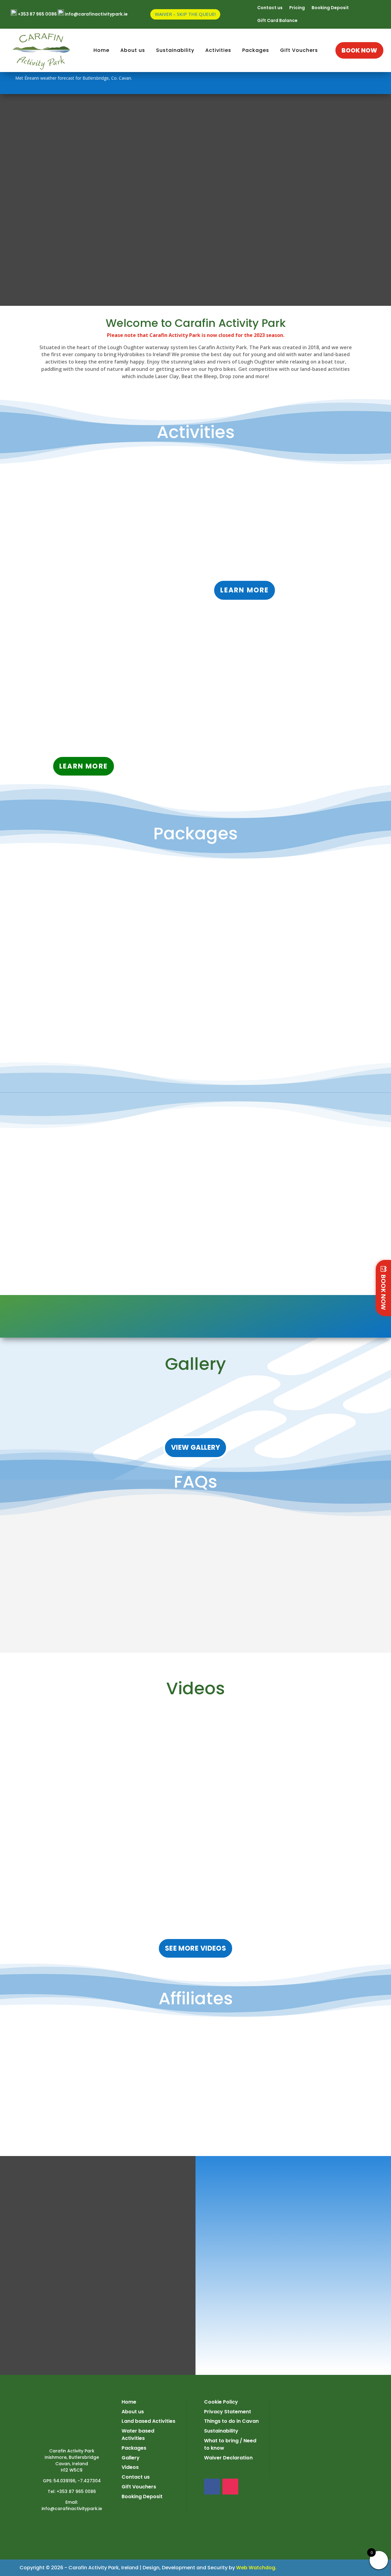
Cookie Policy (221, 2402)
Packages (256, 50)
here (289, 571)
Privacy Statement (228, 2412)
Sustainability (314, 1316)
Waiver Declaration (228, 2458)
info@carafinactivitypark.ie (72, 2509)
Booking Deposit (330, 8)
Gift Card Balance (277, 21)
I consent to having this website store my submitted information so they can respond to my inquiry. (249, 2348)
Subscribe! (124, 1253)
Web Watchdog (256, 2568)
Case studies (51, 86)
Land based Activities (148, 2421)
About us (133, 2412)
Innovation (48, 75)
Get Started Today (146, 59)
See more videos (196, 1948)
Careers (45, 64)
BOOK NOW (384, 1292)
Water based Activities (138, 2435)
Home (129, 2402)
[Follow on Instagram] (368, 83)
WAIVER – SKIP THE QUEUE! (185, 14)
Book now (359, 50)
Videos (130, 2467)
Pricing (297, 8)
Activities (218, 50)
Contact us (270, 8)
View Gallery (195, 1447)
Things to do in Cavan (231, 2421)
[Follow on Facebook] (351, 83)
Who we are (49, 53)
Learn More (245, 590)
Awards (45, 98)
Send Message (344, 2334)
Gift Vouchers (299, 50)
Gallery (131, 2458)
